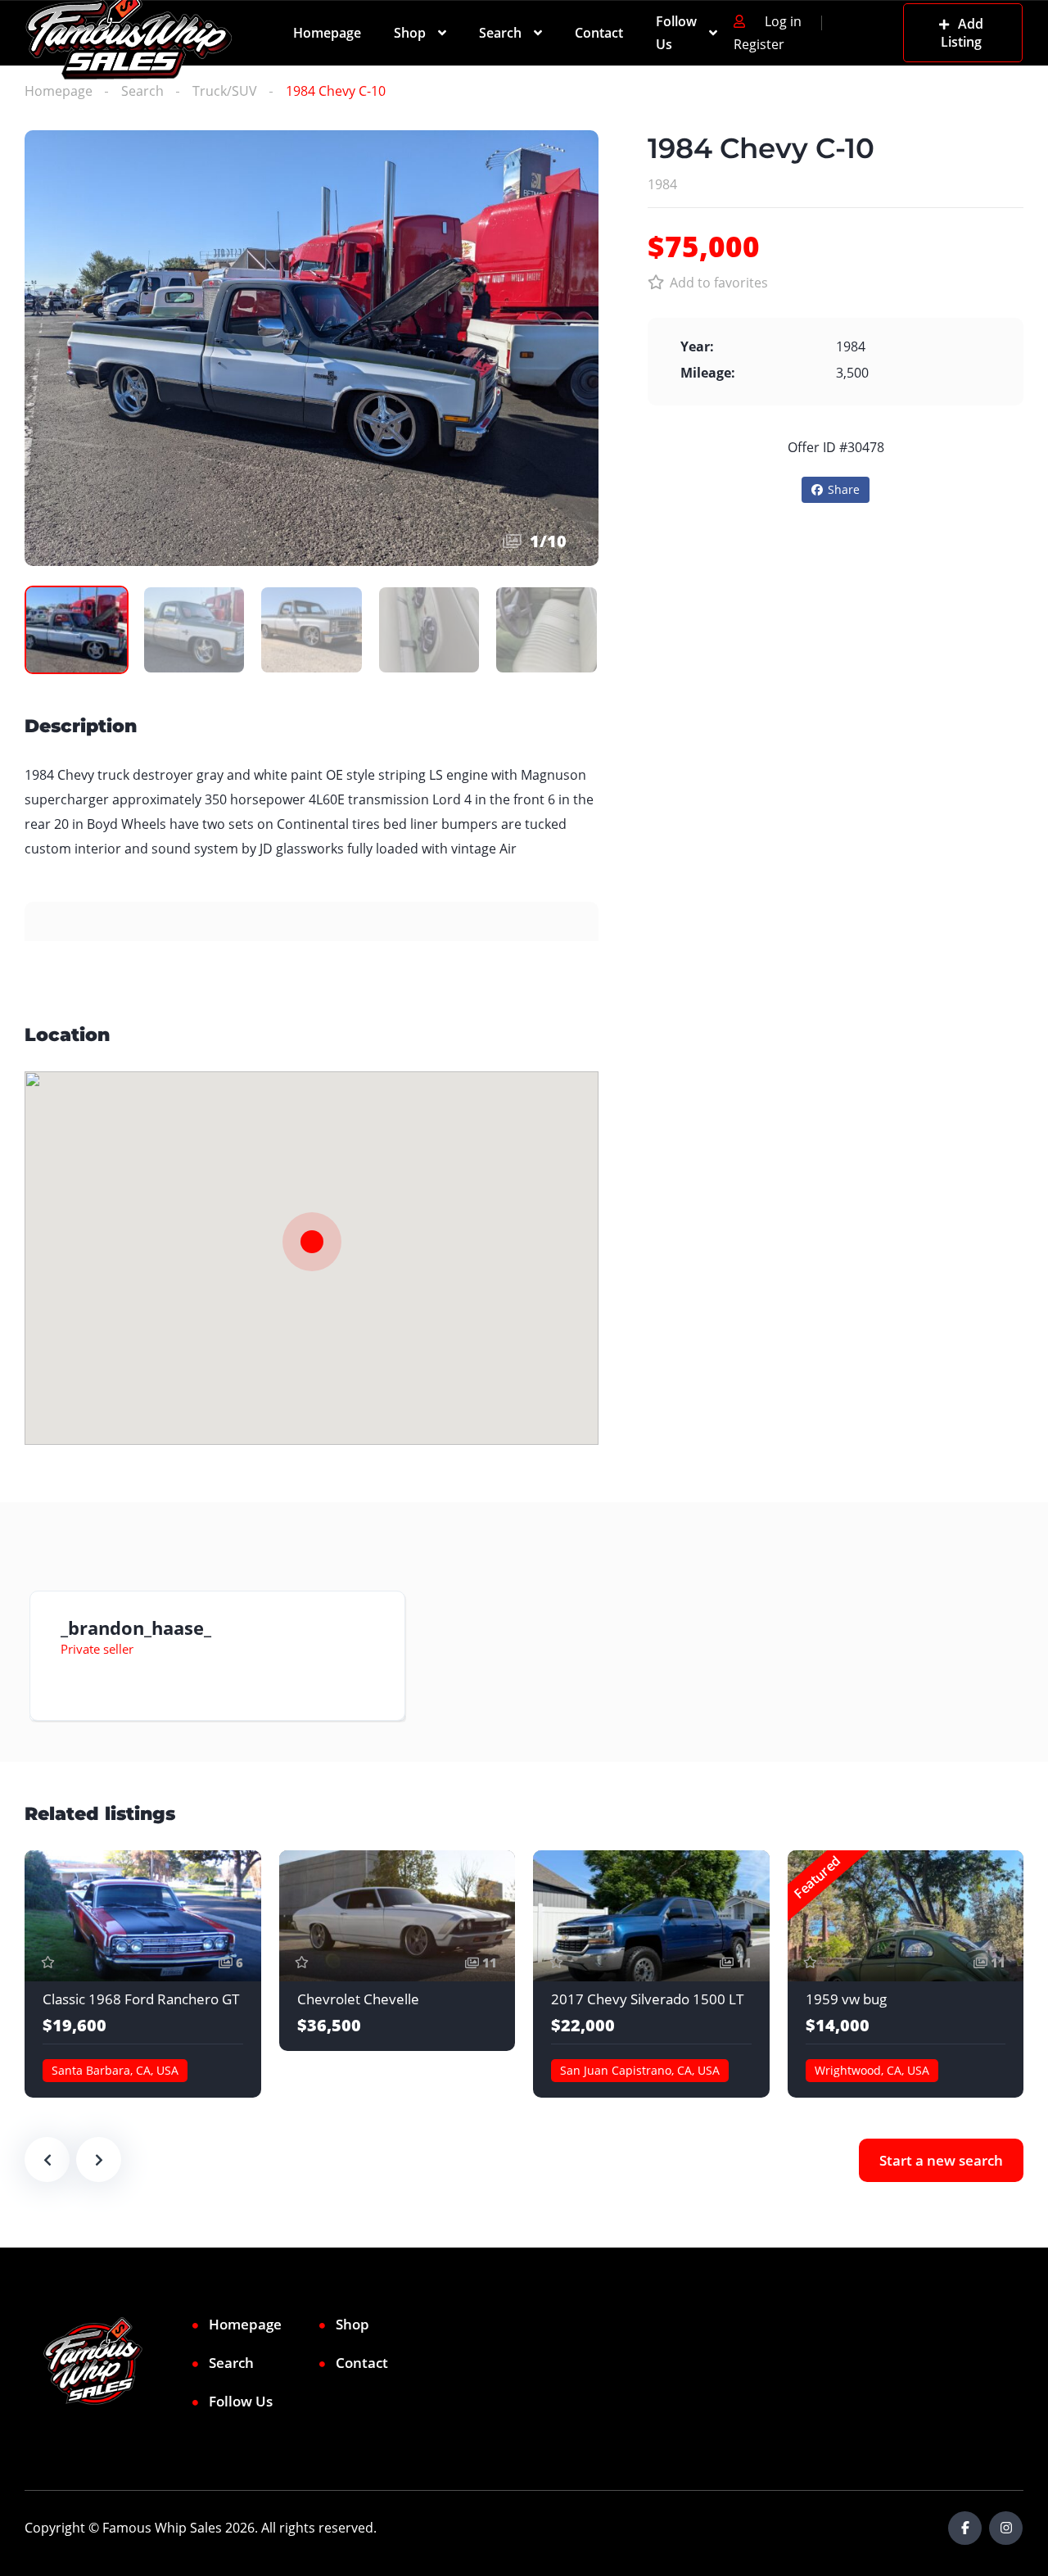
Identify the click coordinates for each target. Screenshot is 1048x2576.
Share (844, 489)
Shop (410, 33)
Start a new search (941, 2160)
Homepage (327, 33)
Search (500, 33)
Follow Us (676, 33)
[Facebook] (965, 2528)
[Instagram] (1006, 2528)
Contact (599, 33)
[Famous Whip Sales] (129, 33)
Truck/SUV (225, 91)
